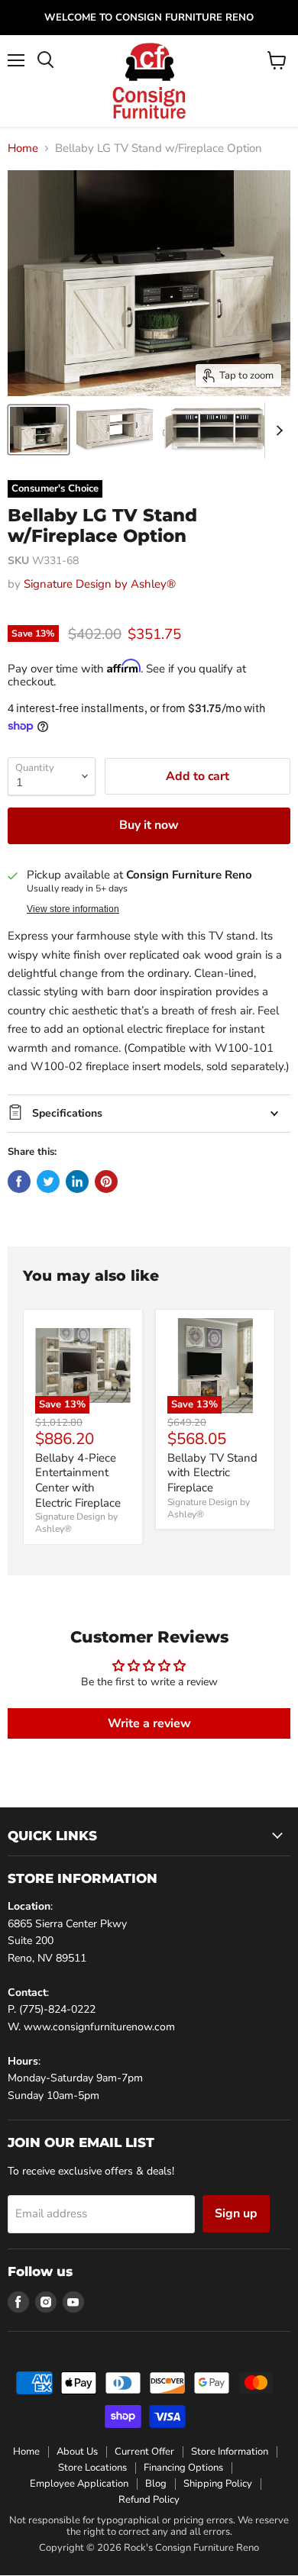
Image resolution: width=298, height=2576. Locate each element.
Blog (156, 2484)
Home (23, 148)
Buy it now (149, 825)
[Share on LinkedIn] (77, 1182)
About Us (77, 2452)
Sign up (236, 2213)
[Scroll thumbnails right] (277, 430)
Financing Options (183, 2468)
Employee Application (79, 2484)
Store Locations (92, 2468)
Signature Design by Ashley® (100, 584)
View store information (73, 909)
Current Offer (144, 2452)
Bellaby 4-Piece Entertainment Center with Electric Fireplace (78, 1480)
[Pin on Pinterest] (106, 1182)
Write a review (149, 1723)
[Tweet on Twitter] (48, 1182)
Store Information (230, 2452)
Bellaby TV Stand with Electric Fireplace (212, 1473)
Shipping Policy (218, 2484)
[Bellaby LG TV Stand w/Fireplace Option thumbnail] (39, 430)
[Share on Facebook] (19, 1182)
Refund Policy (149, 2500)
